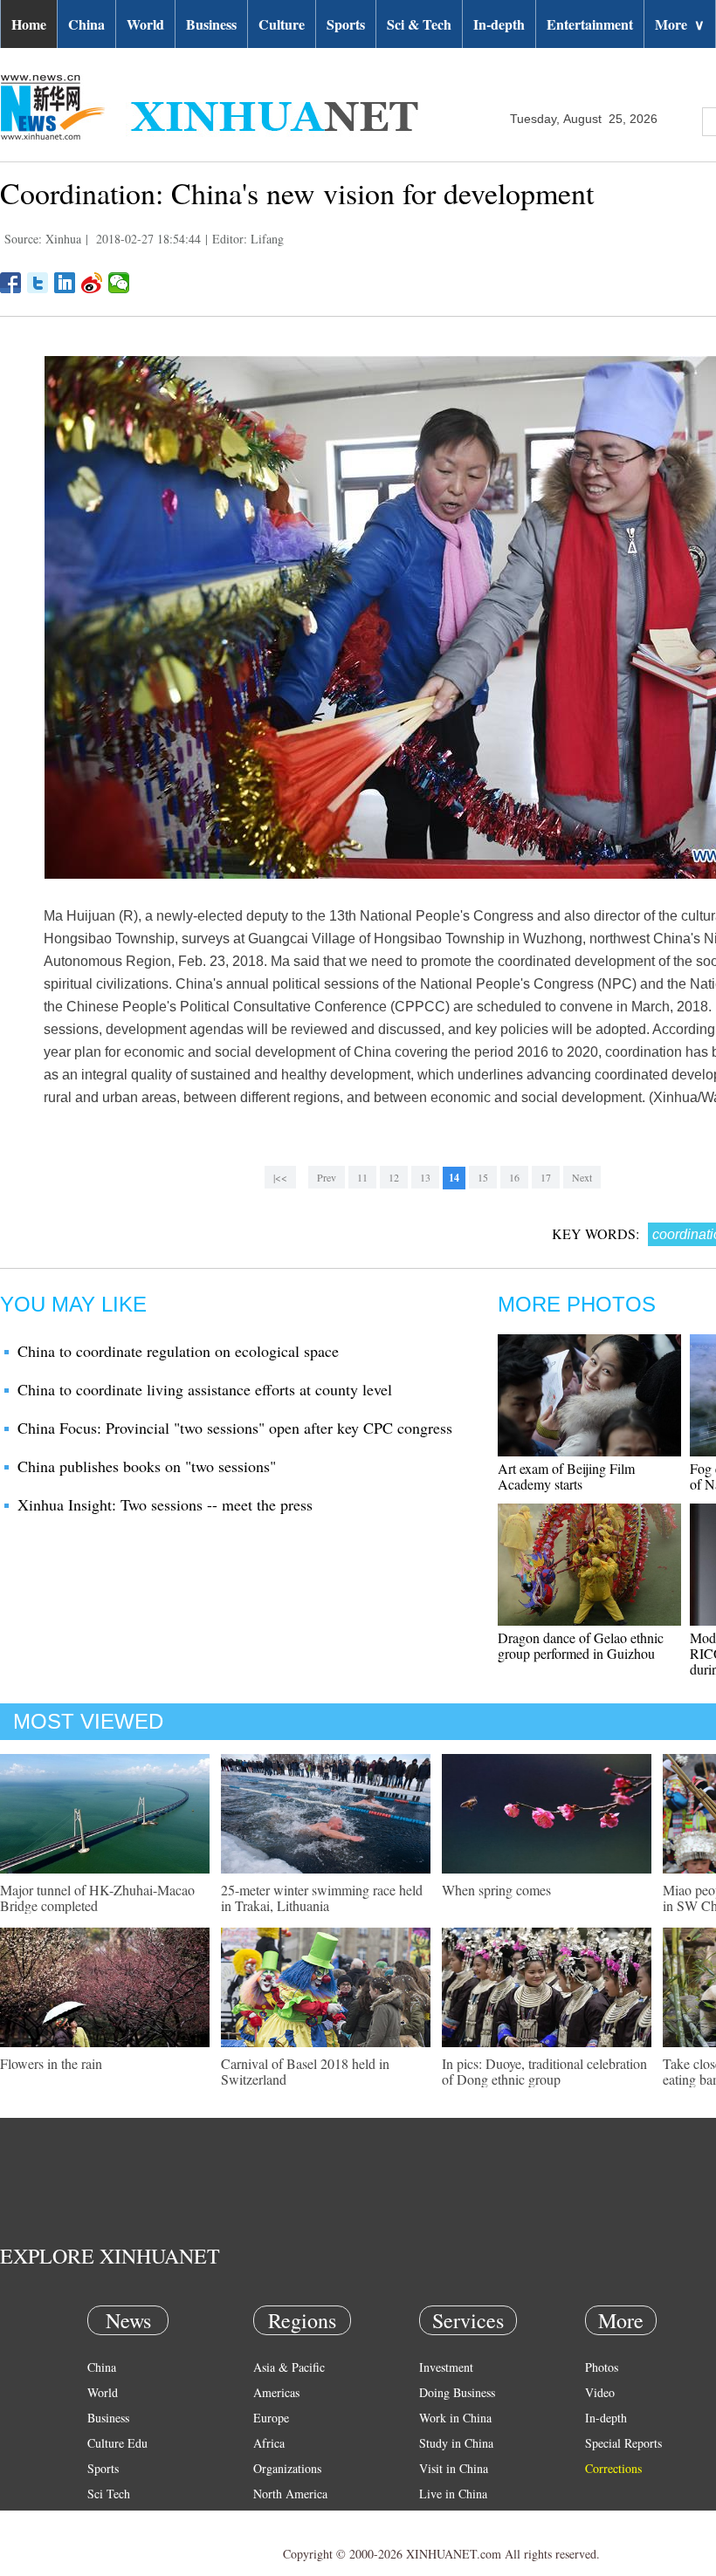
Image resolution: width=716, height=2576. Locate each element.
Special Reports (623, 2443)
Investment (446, 2367)
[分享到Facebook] (11, 283)
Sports (346, 24)
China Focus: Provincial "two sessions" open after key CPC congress (235, 1428)
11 (362, 1177)
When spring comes (496, 1890)
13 (425, 1177)
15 (483, 1177)
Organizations (287, 2468)
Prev (327, 1177)
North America (290, 2494)
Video (600, 2392)
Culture (282, 24)
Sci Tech (109, 2494)
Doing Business (457, 2392)
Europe (271, 2418)
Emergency (447, 2519)
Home (29, 24)
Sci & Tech (419, 24)
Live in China (453, 2494)
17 (546, 1177)
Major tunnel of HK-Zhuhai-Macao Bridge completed (97, 1898)
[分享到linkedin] (65, 283)
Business (211, 24)
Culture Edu (117, 2443)
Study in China (456, 2443)
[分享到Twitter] (38, 283)
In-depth (499, 24)
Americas (276, 2392)
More (680, 24)
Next (582, 1177)
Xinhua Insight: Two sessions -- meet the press (165, 1504)
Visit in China (454, 2468)
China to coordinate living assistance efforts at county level (205, 1389)
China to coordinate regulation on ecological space (178, 1351)
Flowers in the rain (51, 2063)
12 (394, 1177)
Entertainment (590, 24)
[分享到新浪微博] (92, 283)
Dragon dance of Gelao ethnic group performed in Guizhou (581, 1645)
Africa (269, 2443)
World (145, 24)
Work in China (455, 2418)
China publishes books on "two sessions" (147, 1466)
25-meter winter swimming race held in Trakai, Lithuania (322, 1898)
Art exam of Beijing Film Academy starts (566, 1476)
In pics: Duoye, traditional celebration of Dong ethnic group (544, 2071)
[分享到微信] (119, 283)
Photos (602, 2367)
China (86, 24)
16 (514, 1177)
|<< (280, 1177)
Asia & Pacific (289, 2367)
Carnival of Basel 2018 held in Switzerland (305, 2071)
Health (103, 2519)
